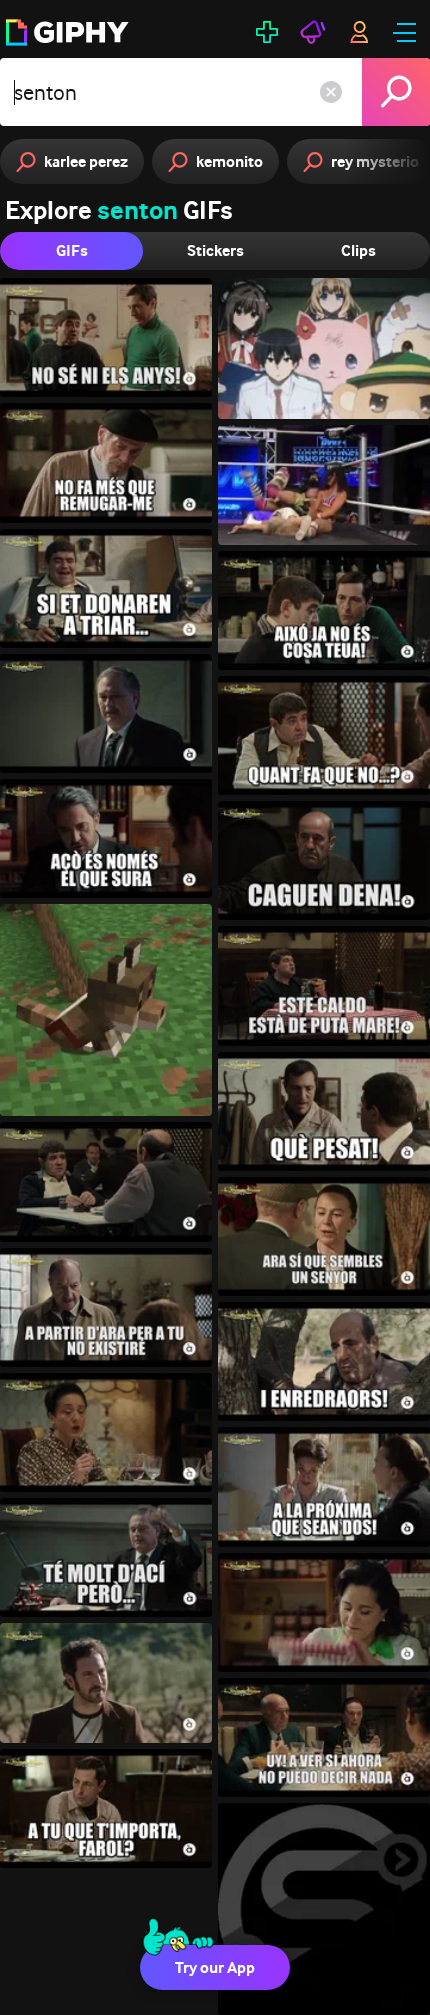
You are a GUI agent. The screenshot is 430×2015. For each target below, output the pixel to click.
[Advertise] (313, 32)
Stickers (215, 250)
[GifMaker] (267, 32)
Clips (358, 250)
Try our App (215, 1967)
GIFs (72, 250)
